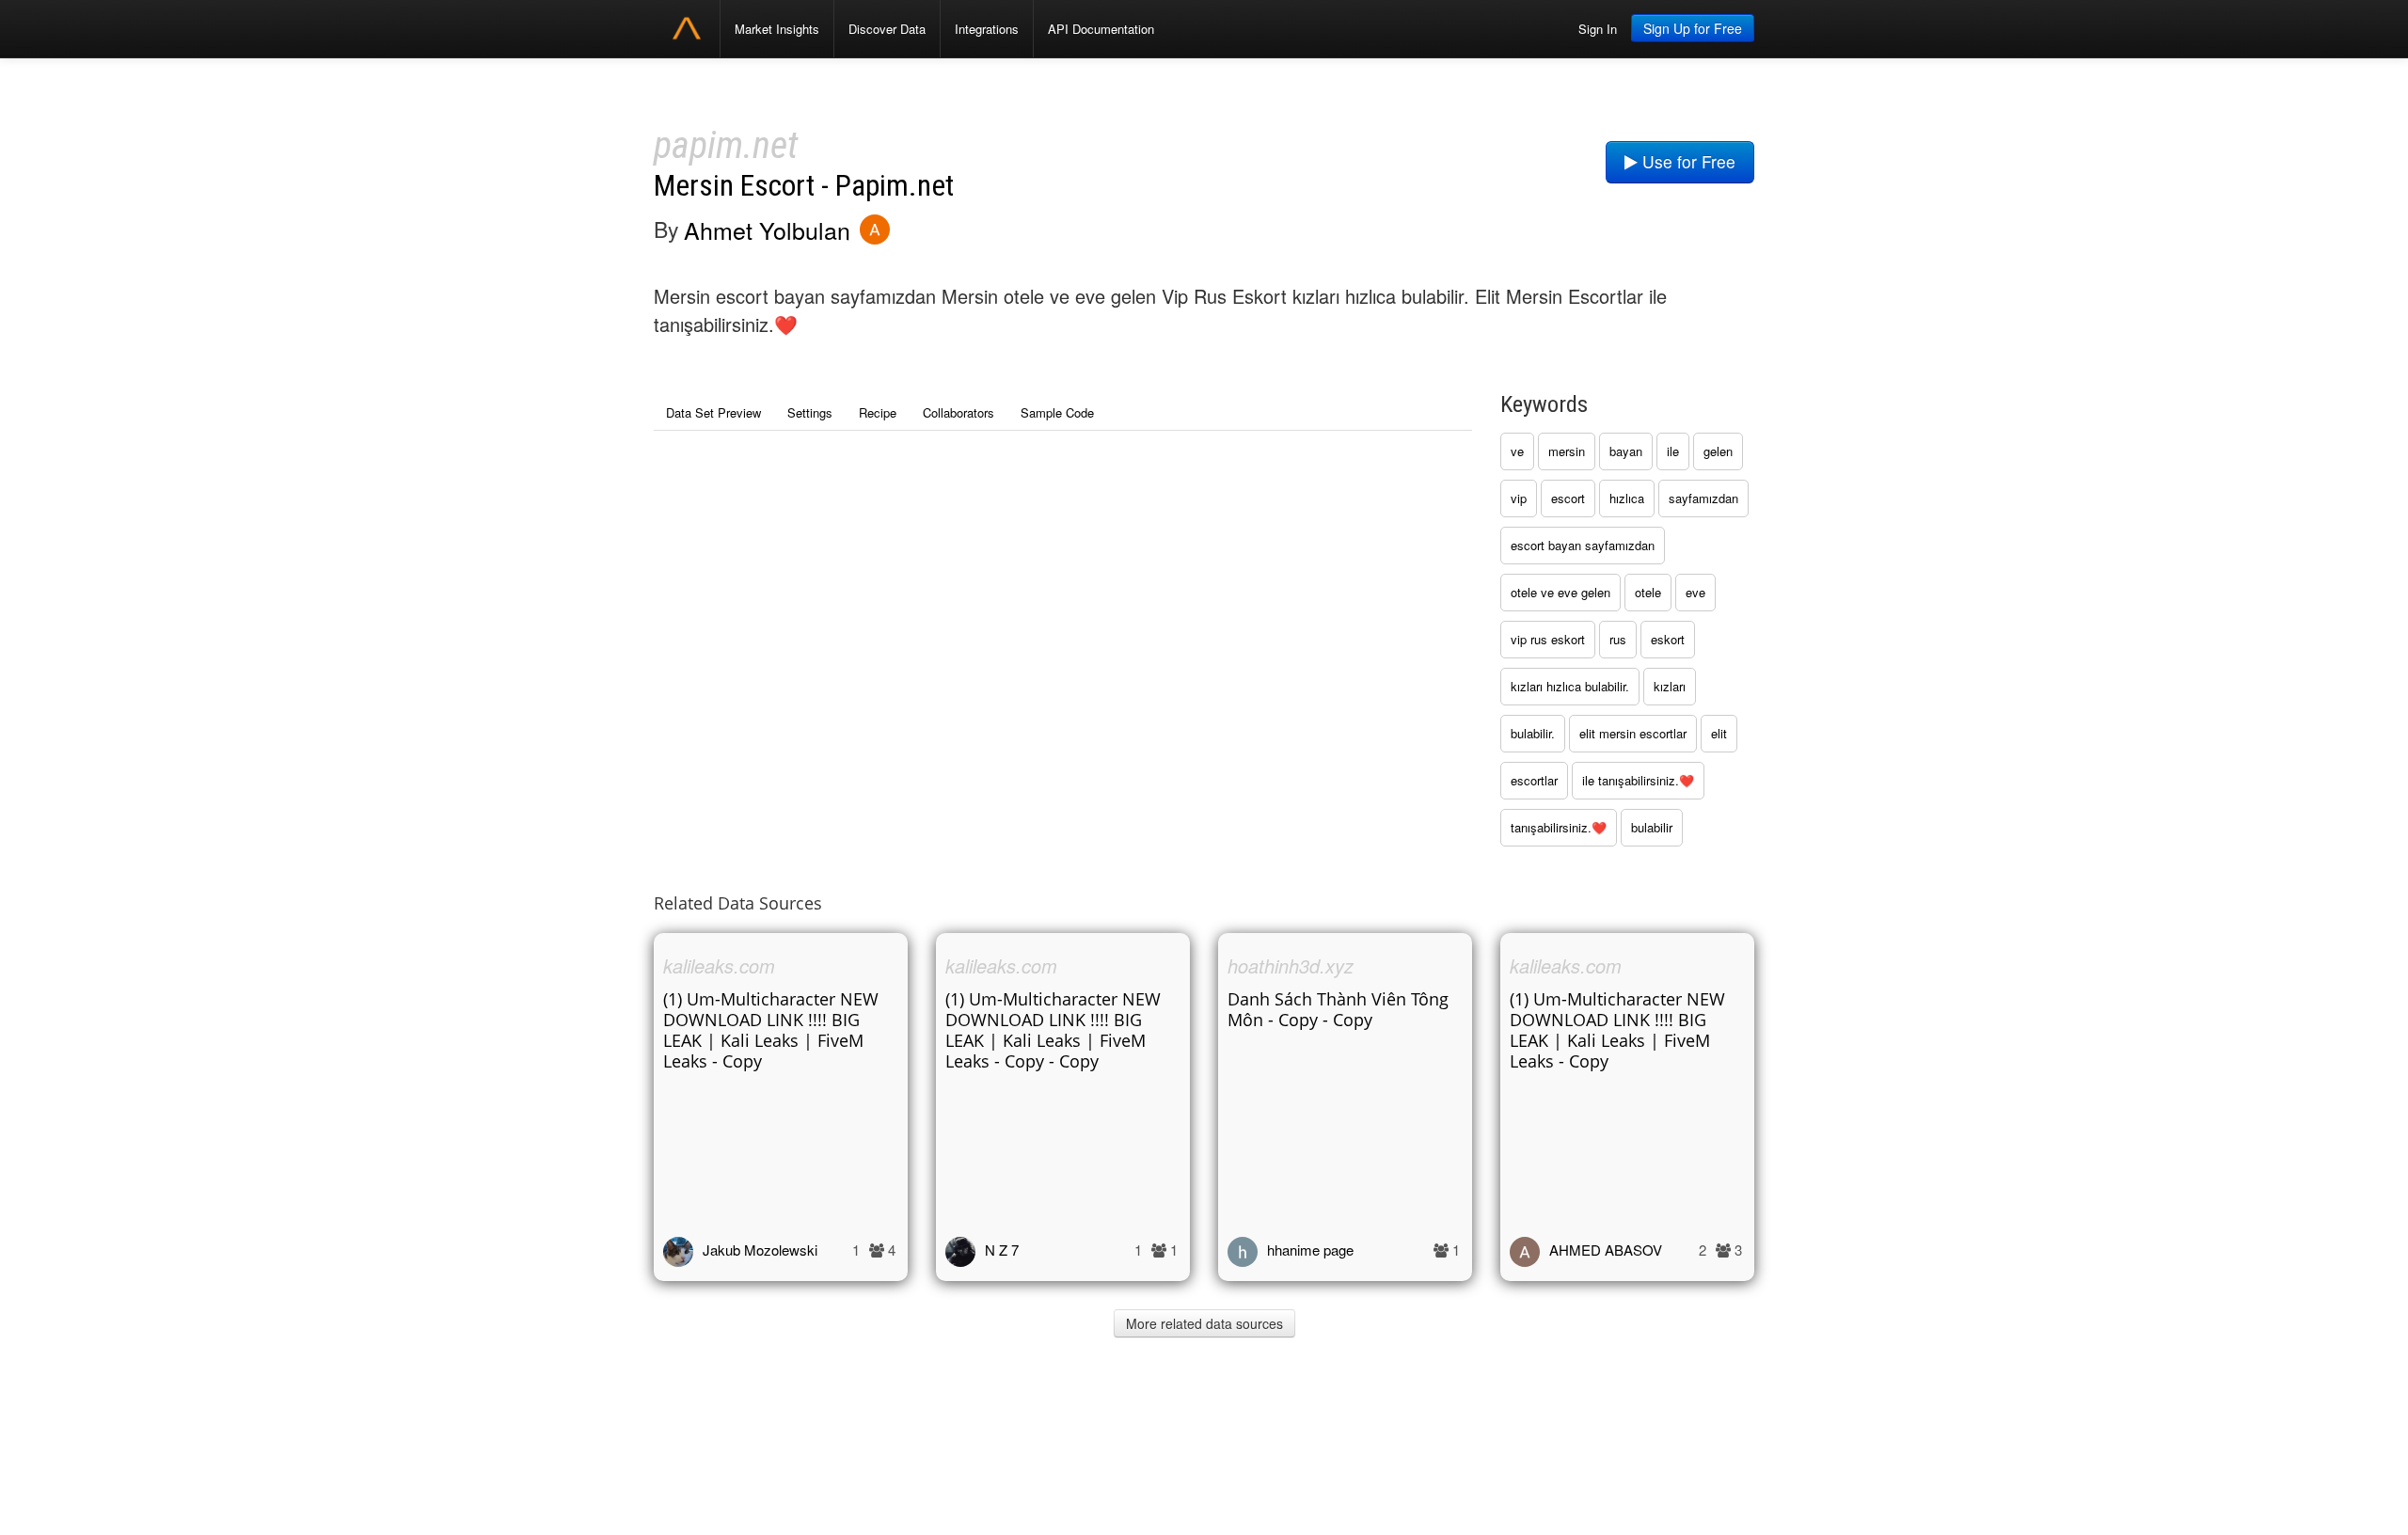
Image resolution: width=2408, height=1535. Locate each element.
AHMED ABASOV (1606, 1250)
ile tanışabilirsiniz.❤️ (1638, 780)
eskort (1668, 639)
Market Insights (777, 29)
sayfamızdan (1703, 498)
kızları (1670, 686)
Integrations (987, 29)
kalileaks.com (719, 965)
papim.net (726, 145)
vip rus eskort (1548, 639)
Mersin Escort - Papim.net (804, 186)
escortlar (1534, 780)
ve (1517, 451)
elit (1719, 733)
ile (1673, 451)
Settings (810, 412)
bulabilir (1652, 827)
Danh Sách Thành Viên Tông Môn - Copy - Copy (1338, 1009)
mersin (1567, 451)
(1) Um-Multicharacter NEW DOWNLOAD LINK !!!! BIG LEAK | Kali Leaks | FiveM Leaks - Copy (771, 1030)
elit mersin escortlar (1633, 733)
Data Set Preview (713, 412)
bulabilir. (1533, 733)
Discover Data (887, 29)
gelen (1718, 451)
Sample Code (1057, 412)
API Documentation (1101, 29)
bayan (1626, 451)
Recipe (878, 412)
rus (1618, 639)
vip (1519, 498)
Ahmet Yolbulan (767, 229)
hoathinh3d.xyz (1291, 965)
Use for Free (1687, 161)
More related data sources (1204, 1323)
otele (1648, 592)
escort (1568, 498)
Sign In (1598, 29)
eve (1695, 592)
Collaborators (958, 412)
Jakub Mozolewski (760, 1250)
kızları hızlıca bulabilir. (1570, 686)
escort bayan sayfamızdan (1583, 545)
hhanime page (1310, 1250)
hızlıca (1627, 498)
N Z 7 (1002, 1250)
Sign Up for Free (1693, 28)
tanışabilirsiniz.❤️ (1559, 827)
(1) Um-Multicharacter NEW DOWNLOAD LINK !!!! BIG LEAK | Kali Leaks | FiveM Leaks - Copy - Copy (1053, 1030)
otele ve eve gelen (1560, 592)
